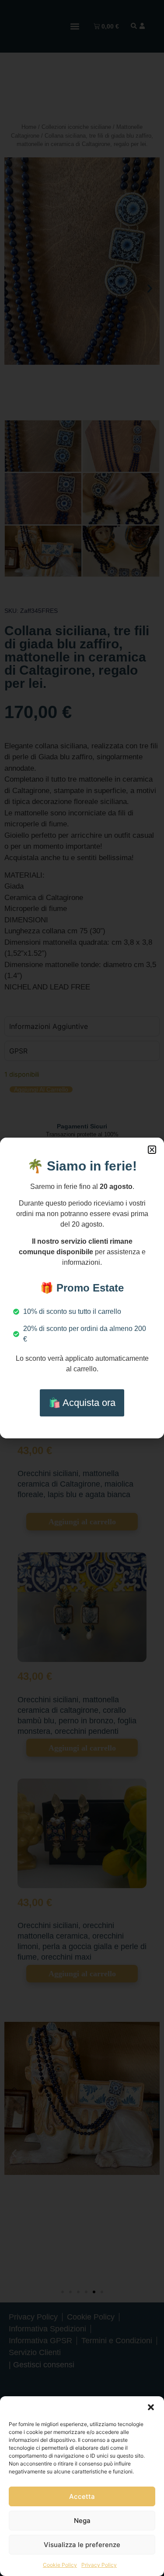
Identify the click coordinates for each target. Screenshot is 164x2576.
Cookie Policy (60, 2565)
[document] (82, 1288)
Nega (82, 2521)
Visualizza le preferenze (82, 2545)
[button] (151, 2407)
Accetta (82, 2496)
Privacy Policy (99, 2565)
